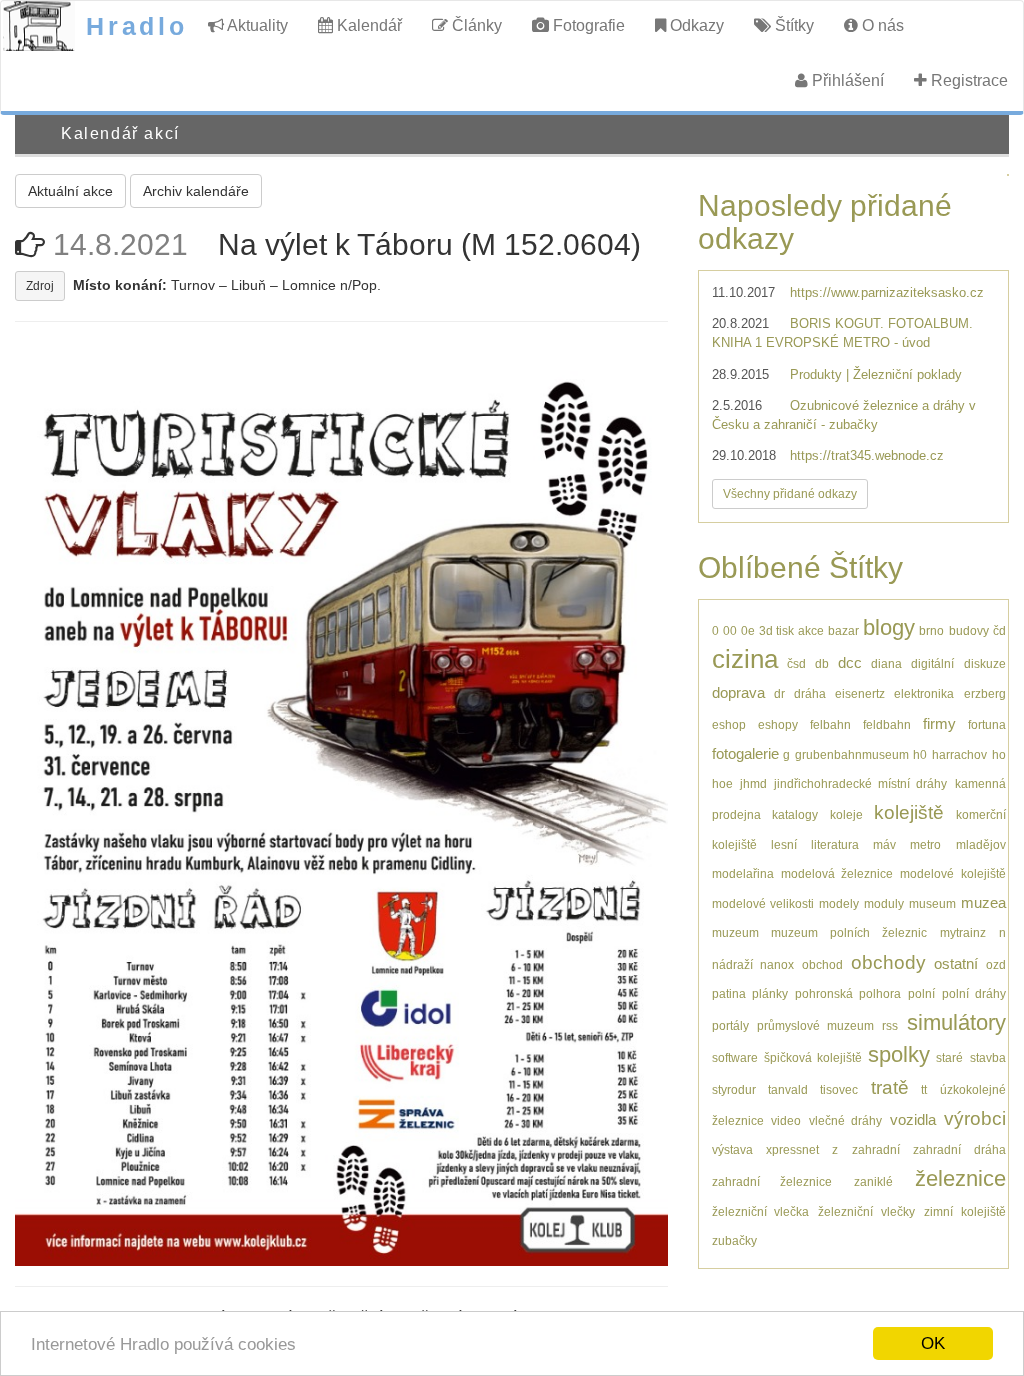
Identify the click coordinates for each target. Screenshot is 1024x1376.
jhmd (753, 783)
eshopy (778, 724)
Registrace (967, 80)
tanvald (788, 1089)
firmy (939, 723)
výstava (732, 1149)
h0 (920, 754)
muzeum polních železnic (849, 932)
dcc (850, 662)
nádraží (732, 964)
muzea (983, 902)
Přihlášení (846, 80)
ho (999, 754)
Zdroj (40, 286)
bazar (843, 630)
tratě (890, 1087)
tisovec (839, 1089)
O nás (881, 25)
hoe (722, 783)
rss (890, 1025)
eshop (729, 724)
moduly (884, 903)
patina (729, 993)
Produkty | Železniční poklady (876, 374)
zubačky (734, 1240)
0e (748, 630)
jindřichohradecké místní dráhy (860, 783)
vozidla (913, 1119)
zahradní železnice (772, 1181)
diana (886, 663)
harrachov (959, 754)
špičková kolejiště (813, 1057)
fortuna (987, 724)
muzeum (735, 932)
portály (730, 1025)
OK (933, 1343)
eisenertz (860, 693)
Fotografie (587, 25)
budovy (969, 630)
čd (999, 630)
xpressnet (792, 1149)
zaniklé (873, 1181)
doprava (738, 692)
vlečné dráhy (846, 1120)
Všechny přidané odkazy (790, 494)
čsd (796, 663)
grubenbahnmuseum (852, 754)
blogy (889, 627)
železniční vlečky (866, 1211)
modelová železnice (837, 873)
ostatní (956, 963)
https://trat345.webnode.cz (867, 455)
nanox (777, 964)
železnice (960, 1178)
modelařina (743, 873)
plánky (770, 993)
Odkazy (695, 25)
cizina (745, 659)
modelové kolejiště (952, 873)
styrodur (734, 1089)
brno (931, 630)
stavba (988, 1057)
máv (884, 844)
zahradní (876, 1149)
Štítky (792, 25)
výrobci (975, 1118)
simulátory (956, 1022)
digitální (932, 663)
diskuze (985, 663)
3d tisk (776, 630)
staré (949, 1057)
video (786, 1120)
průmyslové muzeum (815, 1025)
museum (932, 903)
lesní (784, 844)
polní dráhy (974, 993)
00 (730, 630)
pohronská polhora (848, 993)
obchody (888, 962)
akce (811, 630)
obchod (822, 964)
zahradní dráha (959, 1149)
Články (475, 25)
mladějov (981, 844)
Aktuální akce (70, 191)
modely (839, 903)
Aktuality (256, 25)
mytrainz (963, 932)
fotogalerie (745, 753)
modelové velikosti (763, 903)
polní (921, 993)
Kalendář (367, 25)
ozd (996, 964)
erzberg (985, 693)
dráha (810, 693)
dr (779, 693)
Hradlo (137, 26)
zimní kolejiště (965, 1211)
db (822, 663)
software (735, 1057)
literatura (835, 844)
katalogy (795, 814)
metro (925, 844)
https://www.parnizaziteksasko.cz (887, 292)
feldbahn (887, 724)
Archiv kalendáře (196, 191)
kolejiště (909, 812)
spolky (899, 1054)
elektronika (924, 693)
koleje (846, 814)
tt (924, 1089)
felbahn (830, 724)
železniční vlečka (761, 1211)
